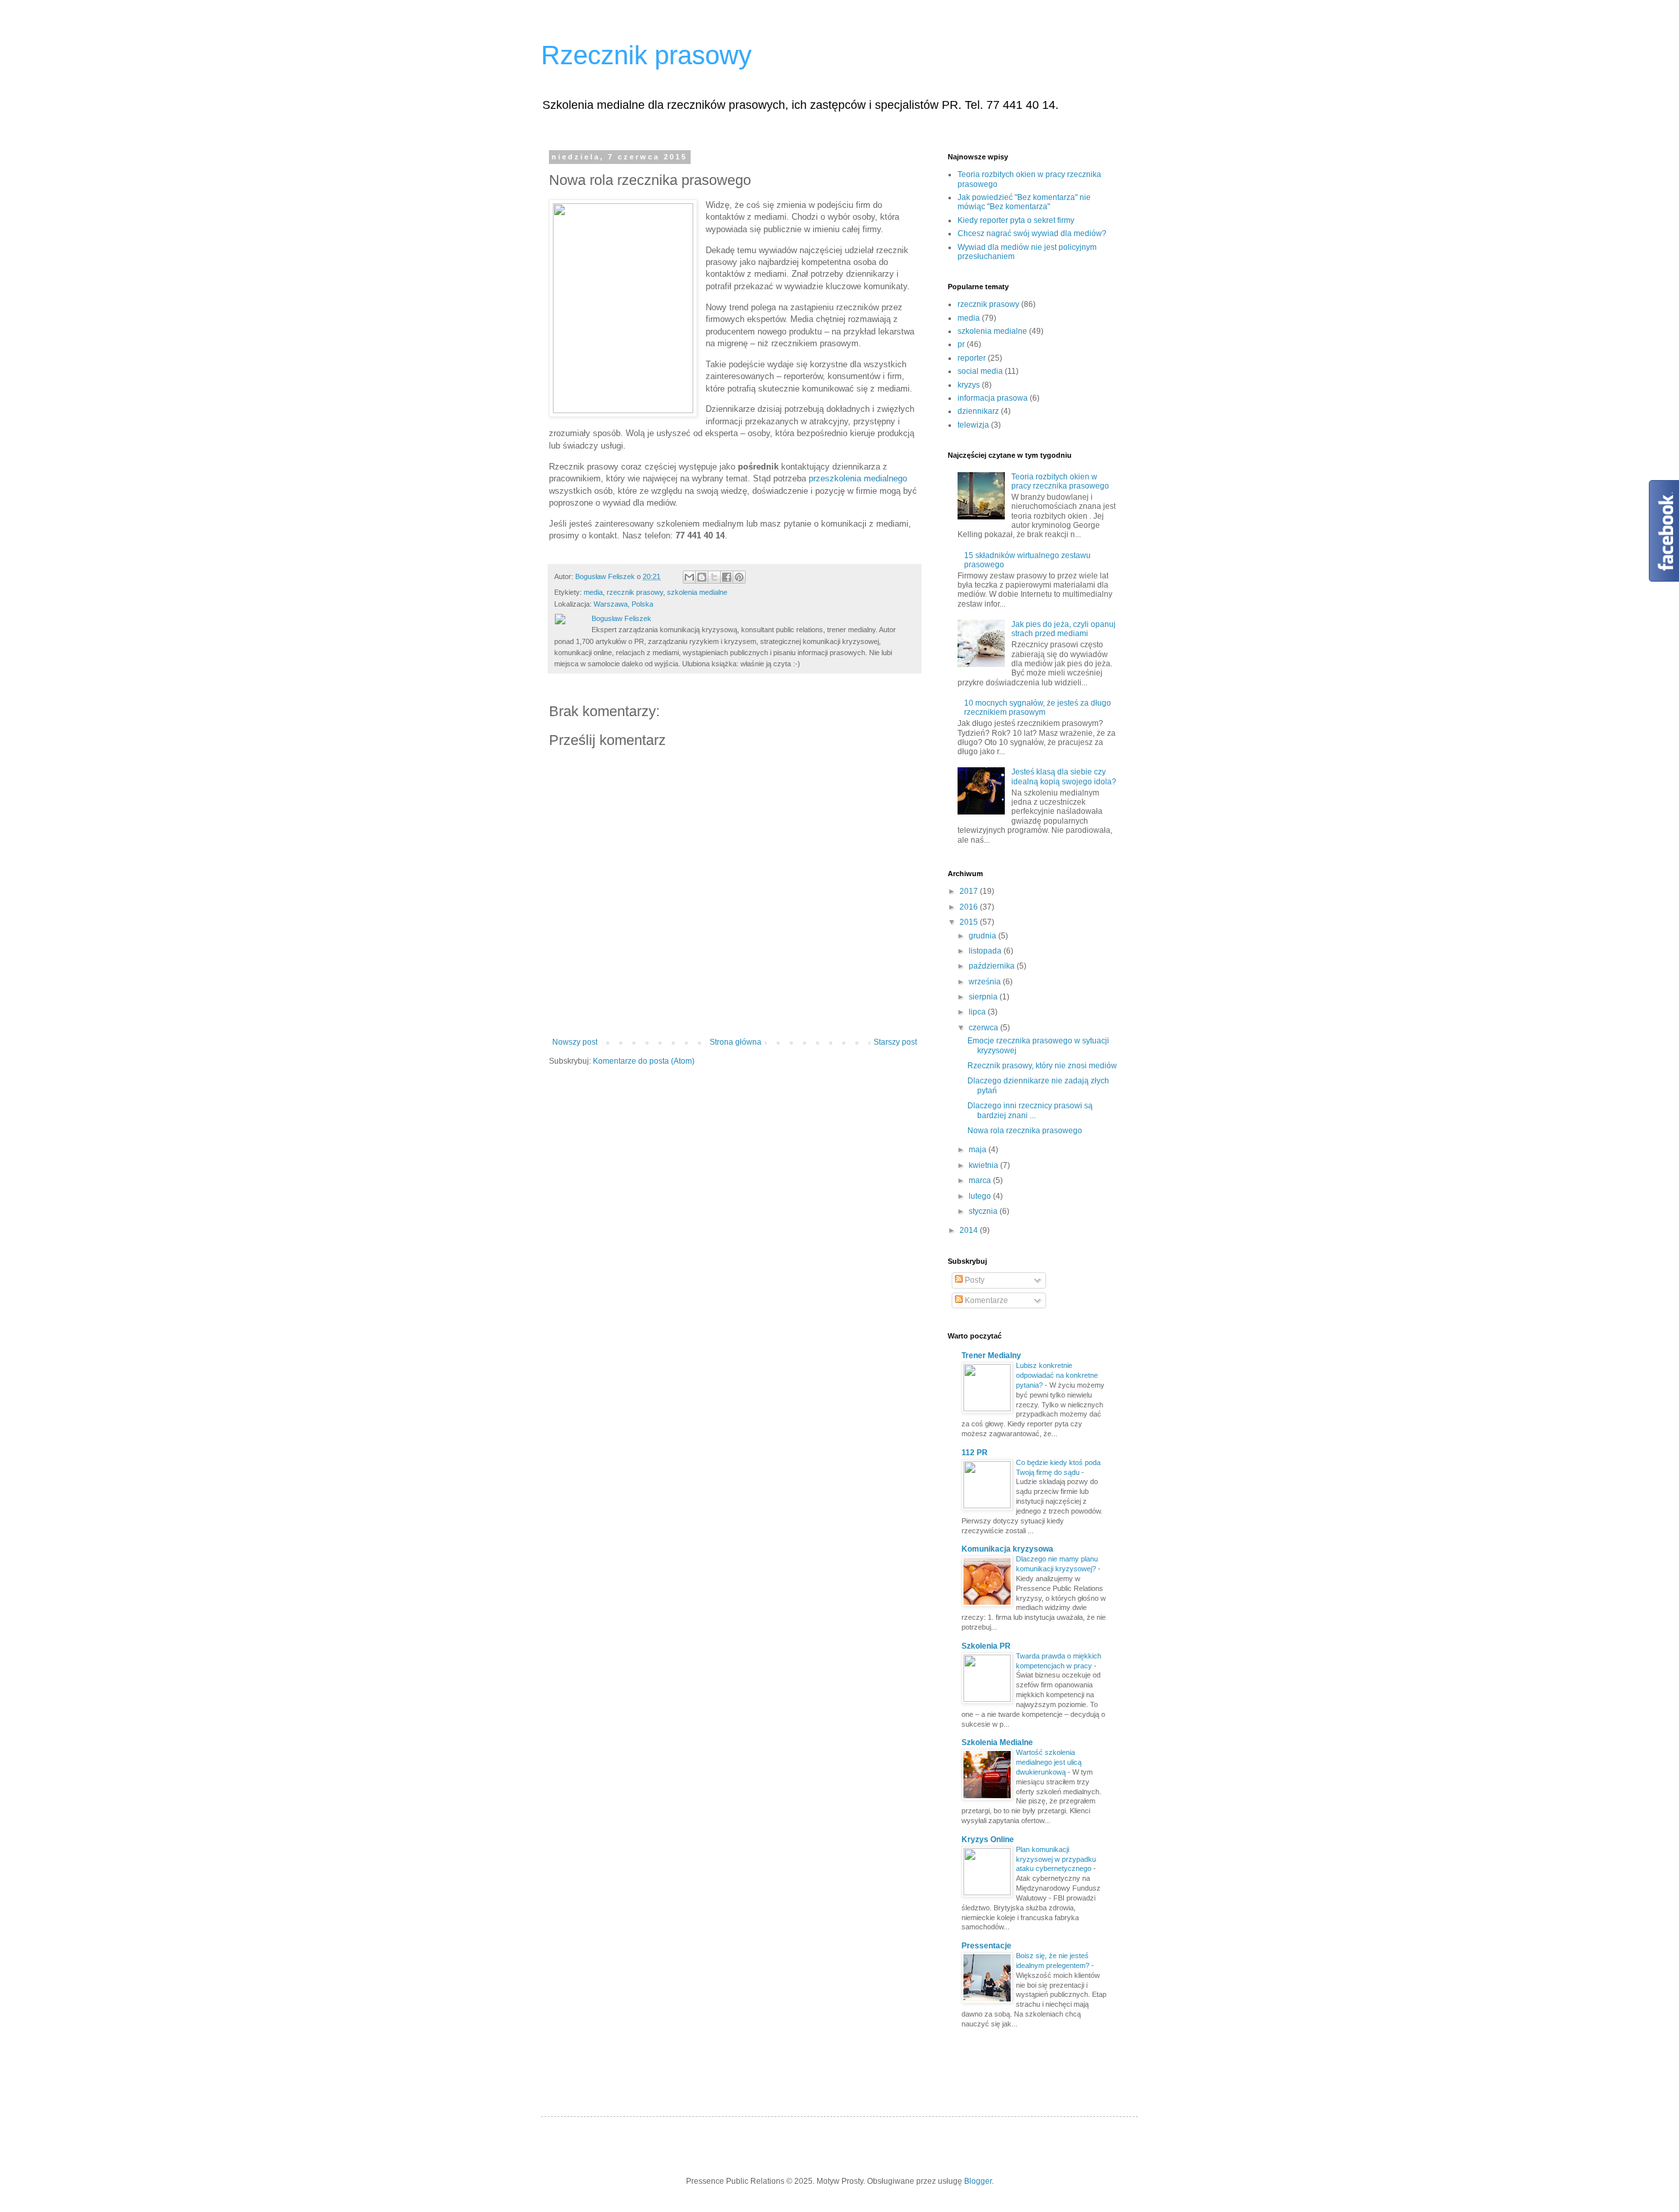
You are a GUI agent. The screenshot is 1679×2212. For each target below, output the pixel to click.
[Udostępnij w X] (714, 577)
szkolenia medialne (697, 592)
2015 (970, 922)
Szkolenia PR (986, 1646)
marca (981, 1180)
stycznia (984, 1211)
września (986, 982)
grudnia (983, 936)
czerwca (984, 1028)
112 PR (975, 1453)
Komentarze (985, 1300)
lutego (981, 1196)
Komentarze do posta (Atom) (644, 1061)
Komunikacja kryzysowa (1007, 1549)
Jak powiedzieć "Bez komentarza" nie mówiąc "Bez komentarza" (1024, 202)
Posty (974, 1280)
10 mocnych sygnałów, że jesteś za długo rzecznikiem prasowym (1038, 708)
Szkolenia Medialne (997, 1742)
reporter (972, 358)
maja (979, 1150)
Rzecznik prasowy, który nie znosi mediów (1042, 1066)
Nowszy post (575, 1042)
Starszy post (895, 1042)
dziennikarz (978, 411)
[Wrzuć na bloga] (702, 577)
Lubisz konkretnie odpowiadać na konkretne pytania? (1057, 1375)
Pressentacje (986, 1946)
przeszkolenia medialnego (858, 478)
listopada (986, 951)
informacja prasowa (993, 398)
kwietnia (984, 1165)
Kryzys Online (988, 1840)
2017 (970, 891)
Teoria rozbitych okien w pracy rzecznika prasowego (1060, 481)
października (993, 966)
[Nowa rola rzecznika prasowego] (623, 308)
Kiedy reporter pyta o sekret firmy (1016, 220)
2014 (970, 1230)
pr (961, 344)
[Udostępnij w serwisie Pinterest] (739, 577)
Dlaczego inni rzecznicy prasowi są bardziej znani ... (1030, 1110)
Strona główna (736, 1042)
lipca (978, 1012)
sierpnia (984, 997)
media (593, 592)
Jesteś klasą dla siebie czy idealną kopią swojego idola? (1064, 776)
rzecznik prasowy (635, 592)
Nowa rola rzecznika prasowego (1025, 1131)
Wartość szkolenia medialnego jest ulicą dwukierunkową (1049, 1762)
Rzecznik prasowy (646, 55)
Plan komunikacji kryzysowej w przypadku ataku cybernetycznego (1056, 1859)
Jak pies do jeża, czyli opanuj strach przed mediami (1063, 629)
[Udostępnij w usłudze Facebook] (727, 577)
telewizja (973, 425)
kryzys (969, 385)
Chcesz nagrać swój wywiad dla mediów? (1032, 233)
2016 (970, 907)
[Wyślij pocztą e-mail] (689, 577)
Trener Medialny (991, 1356)
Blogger (978, 2181)
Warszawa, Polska (623, 604)
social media (980, 371)
